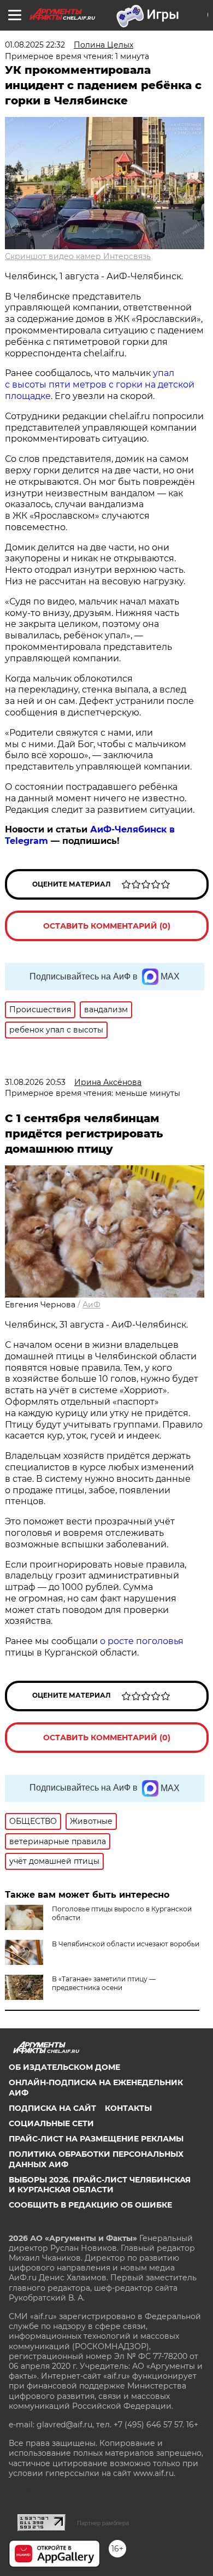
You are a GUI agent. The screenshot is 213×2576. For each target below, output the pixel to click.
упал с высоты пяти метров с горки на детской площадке (100, 385)
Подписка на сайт (52, 2108)
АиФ (91, 1305)
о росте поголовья (142, 1641)
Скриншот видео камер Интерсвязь (78, 256)
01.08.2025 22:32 (35, 45)
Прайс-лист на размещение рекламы (96, 2139)
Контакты (128, 2108)
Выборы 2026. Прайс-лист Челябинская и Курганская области (100, 2185)
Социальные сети (51, 2123)
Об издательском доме (64, 2067)
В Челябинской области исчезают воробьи (126, 1944)
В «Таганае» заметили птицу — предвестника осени (104, 1983)
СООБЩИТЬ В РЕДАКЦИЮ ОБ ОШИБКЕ (90, 2205)
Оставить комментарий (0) (107, 926)
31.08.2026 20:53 (35, 1082)
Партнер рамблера (103, 2523)
